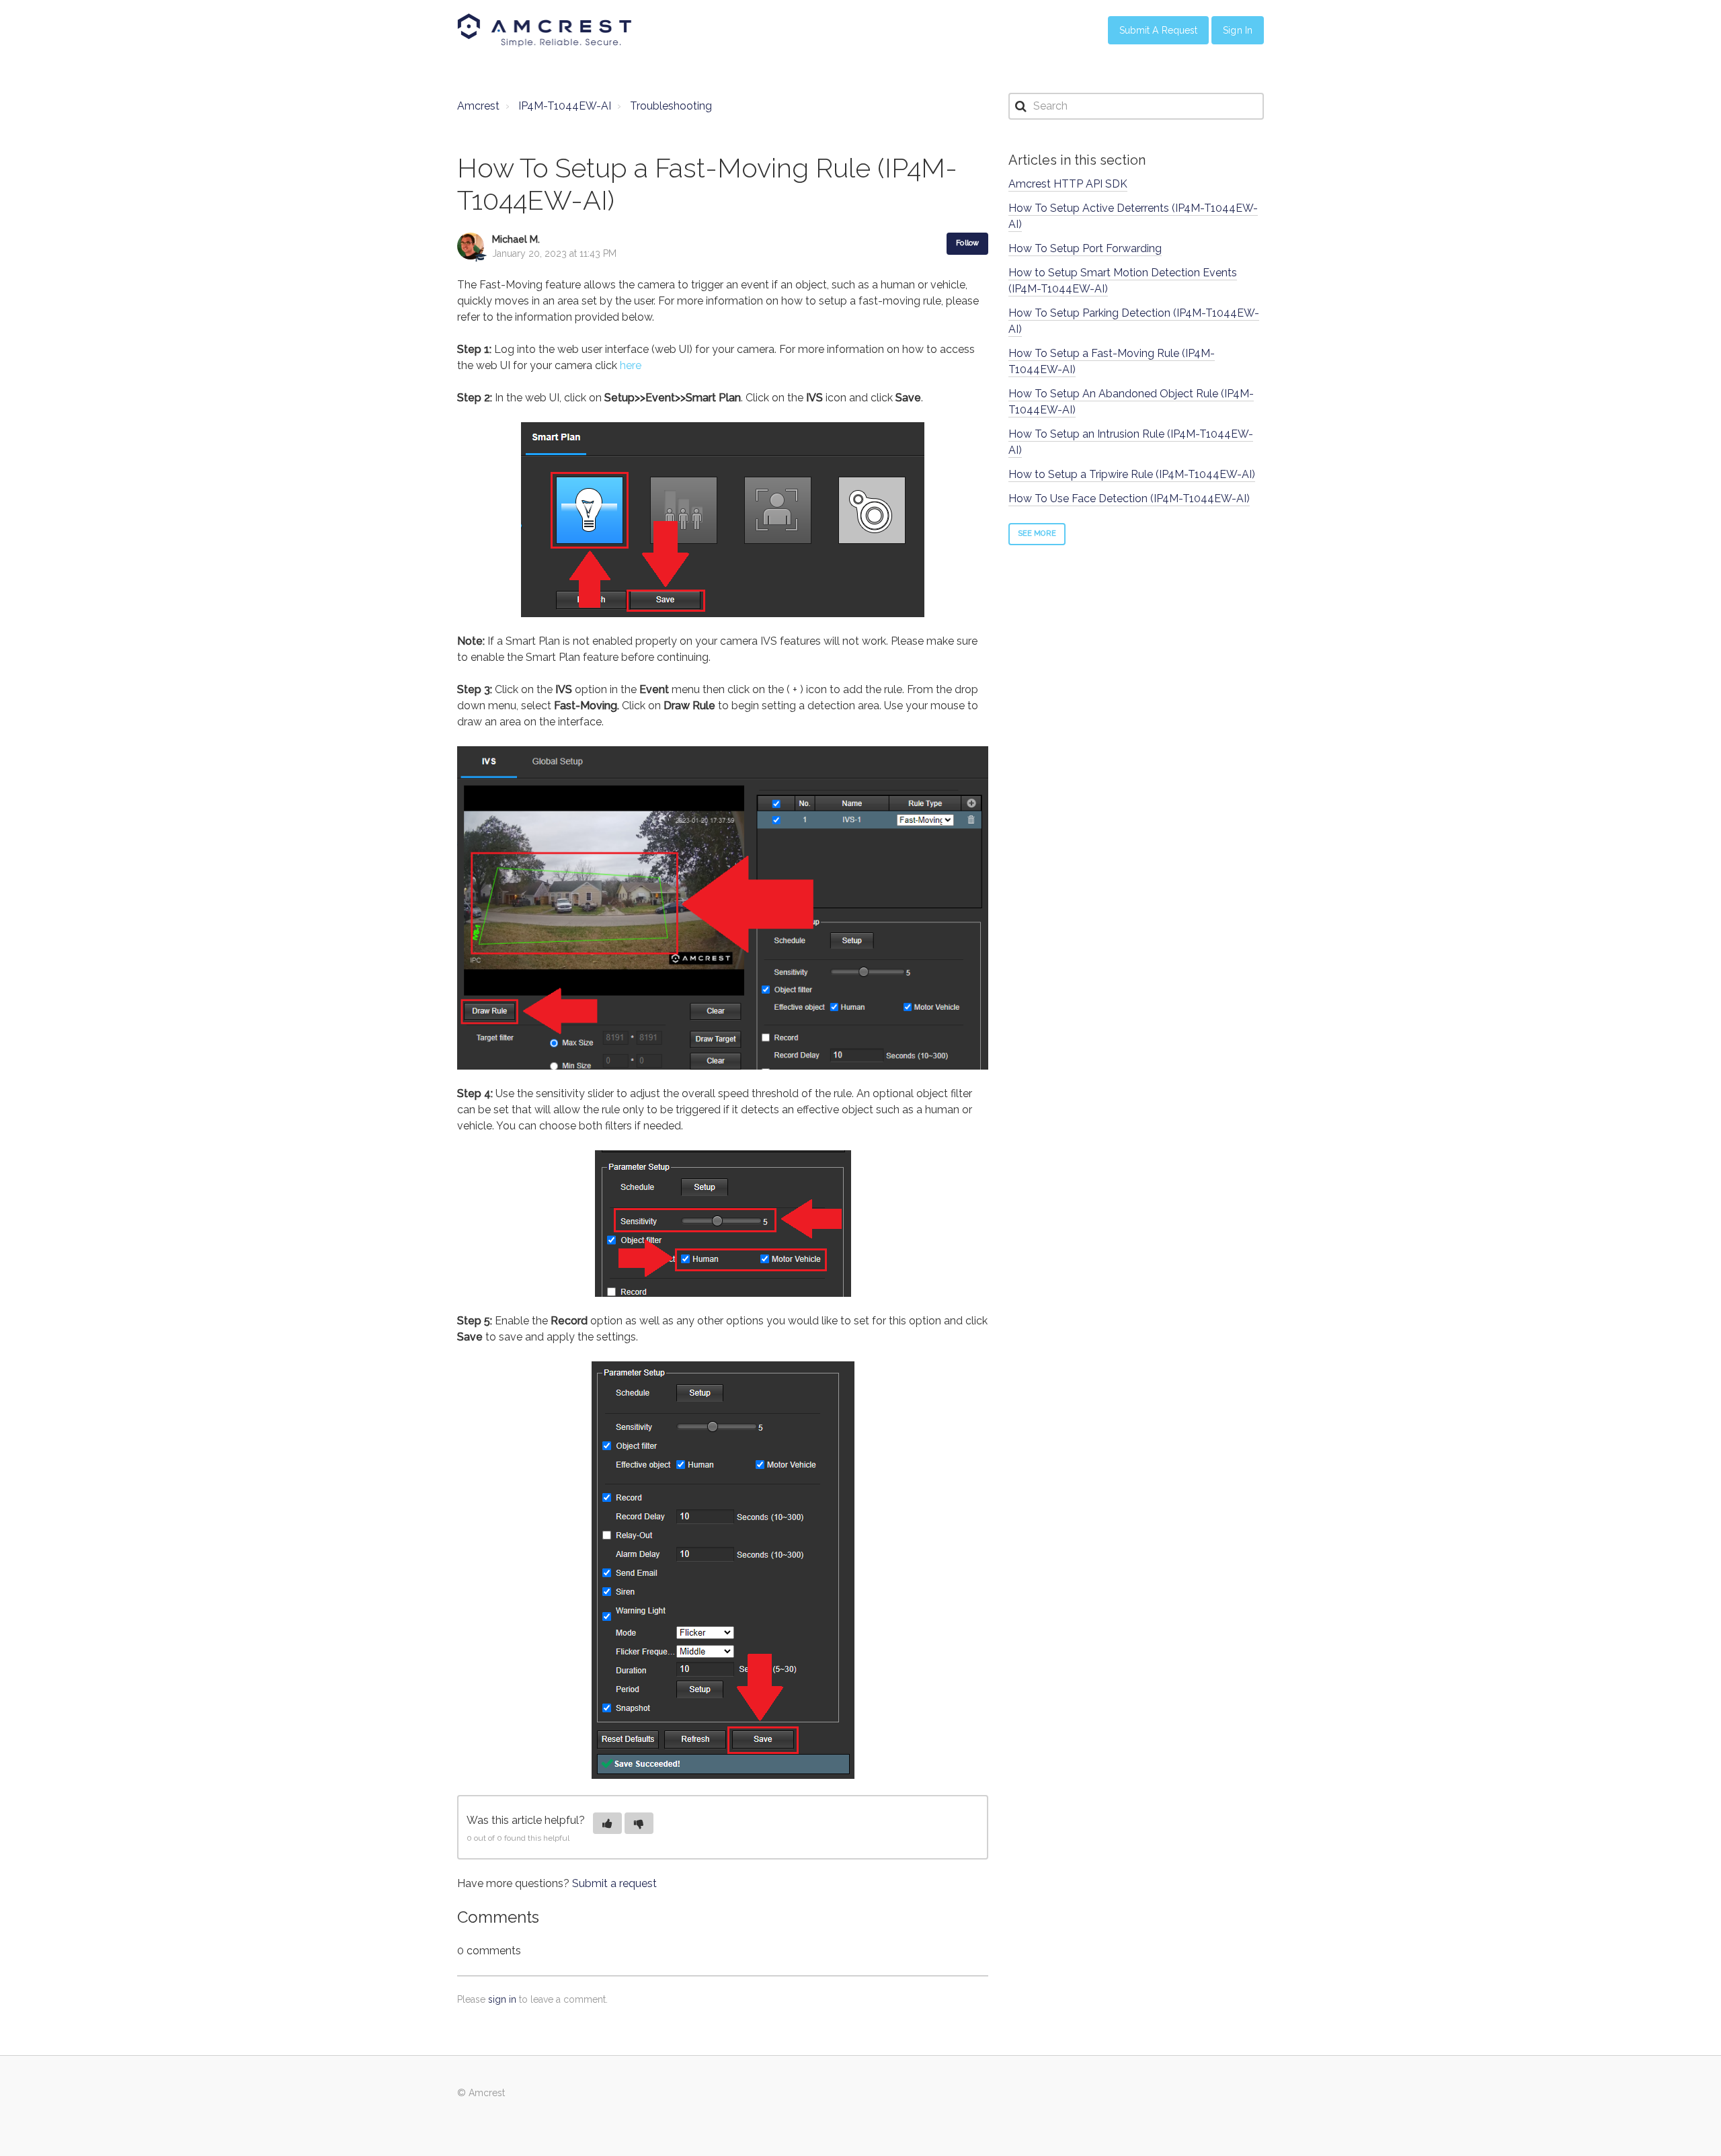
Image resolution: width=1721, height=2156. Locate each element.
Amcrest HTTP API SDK (1068, 184)
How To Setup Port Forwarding (1085, 248)
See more (1037, 533)
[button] (607, 1823)
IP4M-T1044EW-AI (565, 106)
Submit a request (614, 1883)
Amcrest (478, 106)
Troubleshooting (671, 106)
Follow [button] (967, 243)
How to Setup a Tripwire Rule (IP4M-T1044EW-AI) (1132, 474)
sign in (502, 1999)
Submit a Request (1159, 30)
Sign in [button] (1238, 30)
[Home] (545, 30)
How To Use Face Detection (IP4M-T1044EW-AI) (1129, 498)
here (631, 365)
